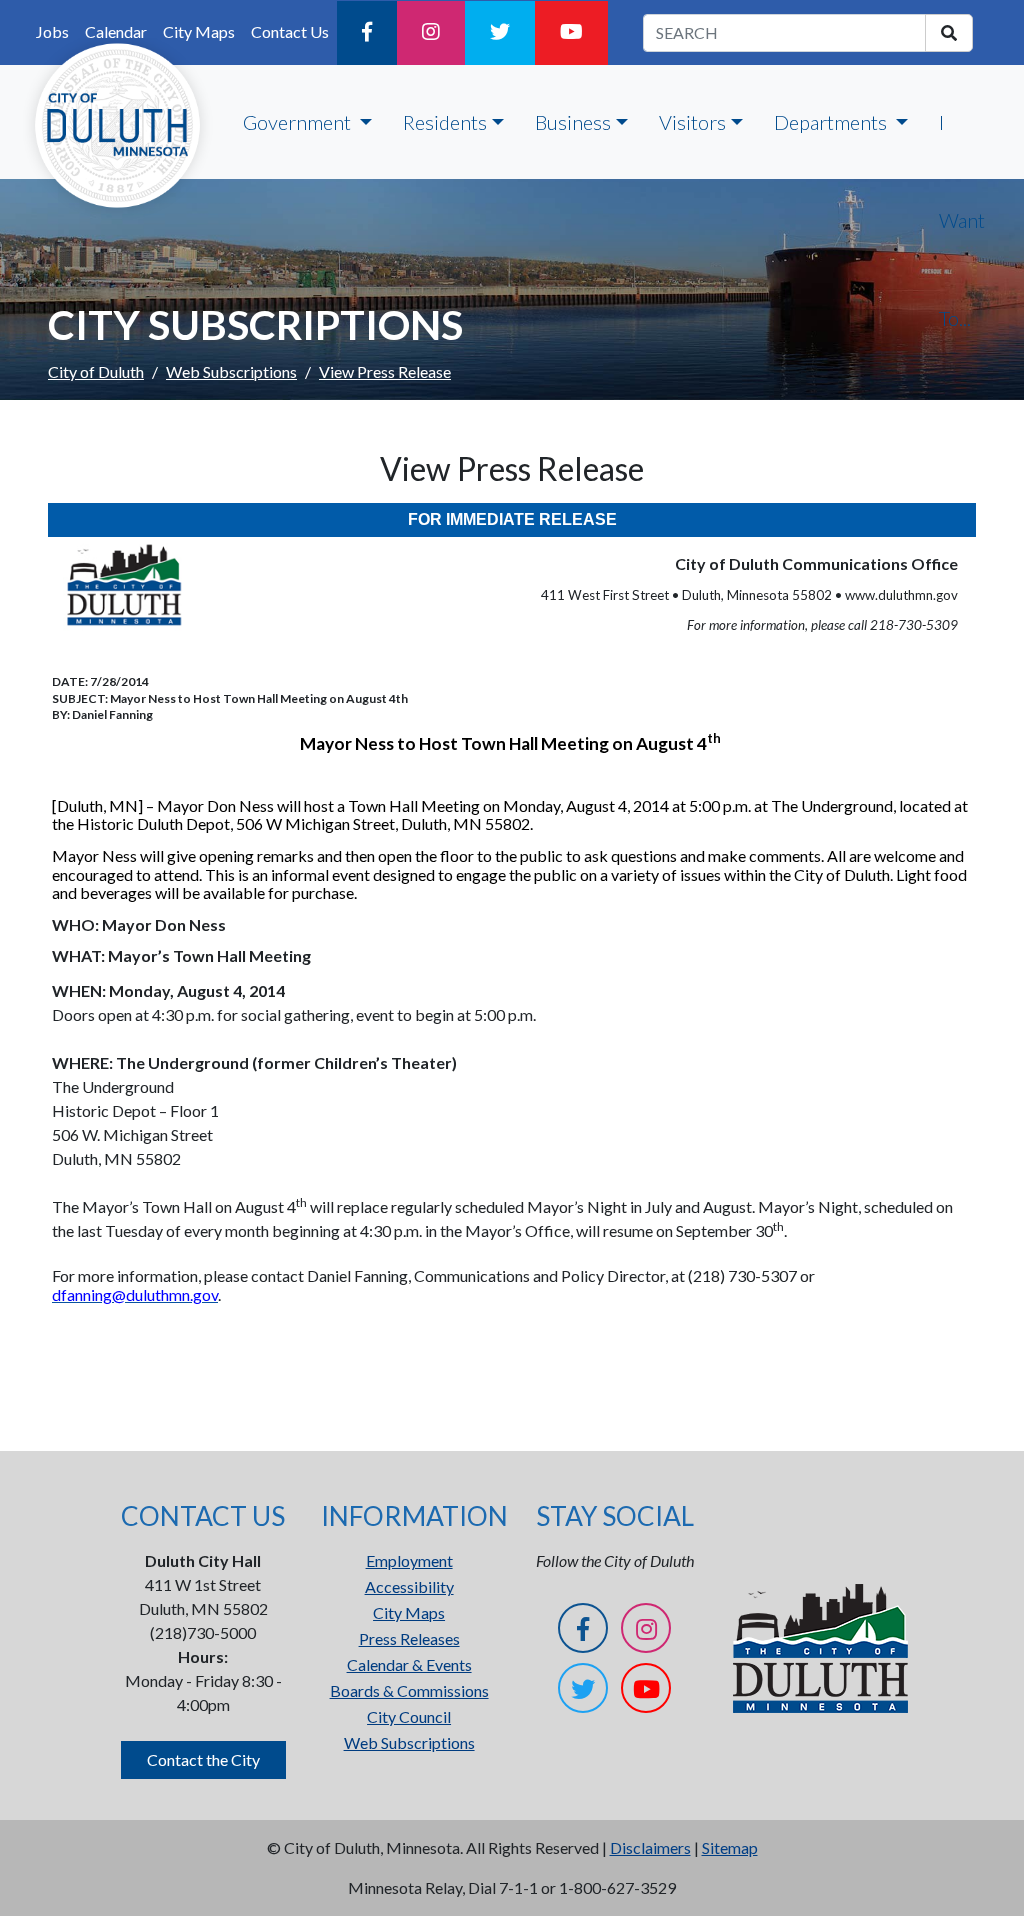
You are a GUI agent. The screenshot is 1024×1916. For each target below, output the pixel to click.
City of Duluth (96, 371)
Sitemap (730, 1847)
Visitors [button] (692, 122)
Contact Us (290, 31)
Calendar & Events (409, 1664)
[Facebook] (367, 33)
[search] (949, 33)
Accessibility (409, 1586)
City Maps (409, 1612)
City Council (409, 1716)
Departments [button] (832, 122)
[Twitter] (500, 33)
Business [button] (573, 122)
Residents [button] (445, 122)
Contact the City (203, 1759)
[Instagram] (431, 33)
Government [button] (299, 122)
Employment (409, 1560)
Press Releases (409, 1638)
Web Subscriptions (231, 371)
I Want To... (962, 220)
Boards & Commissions (409, 1690)
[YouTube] (571, 33)
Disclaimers (650, 1847)
